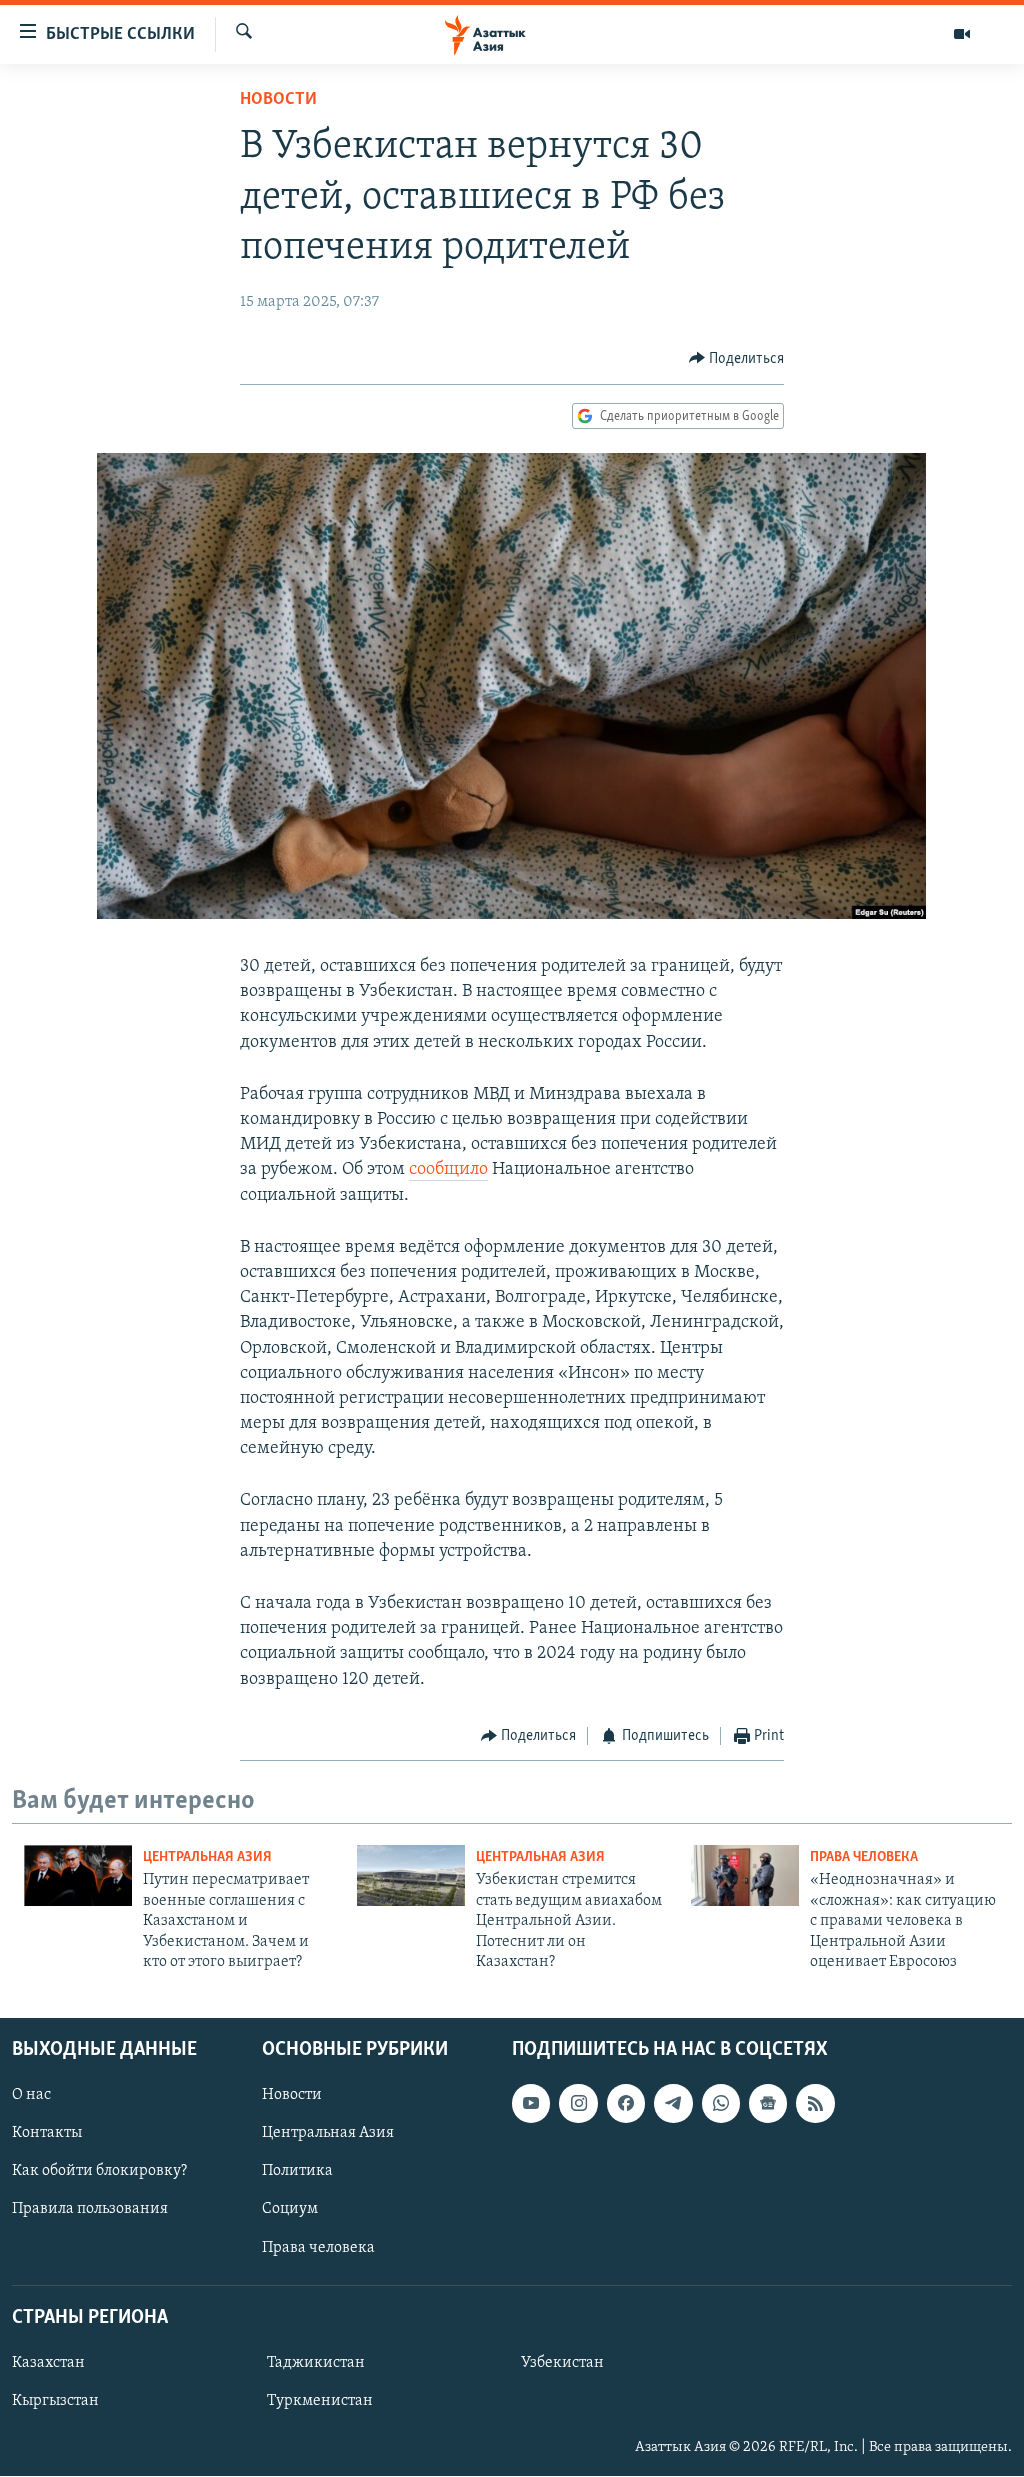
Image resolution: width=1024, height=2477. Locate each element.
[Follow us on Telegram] (673, 2104)
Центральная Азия (207, 1857)
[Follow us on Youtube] (531, 2104)
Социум (290, 2210)
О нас (31, 2096)
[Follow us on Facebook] (626, 2104)
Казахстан (48, 2363)
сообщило (448, 1170)
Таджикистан (316, 2363)
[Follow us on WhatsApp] (721, 2104)
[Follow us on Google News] (768, 2104)
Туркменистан (320, 2401)
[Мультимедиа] (962, 34)
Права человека (864, 1857)
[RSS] (815, 2104)
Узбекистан (562, 2363)
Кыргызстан (55, 2401)
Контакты (47, 2134)
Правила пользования (90, 2210)
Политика (297, 2172)
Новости (278, 100)
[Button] (737, 359)
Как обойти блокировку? (99, 2172)
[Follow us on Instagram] (578, 2104)
